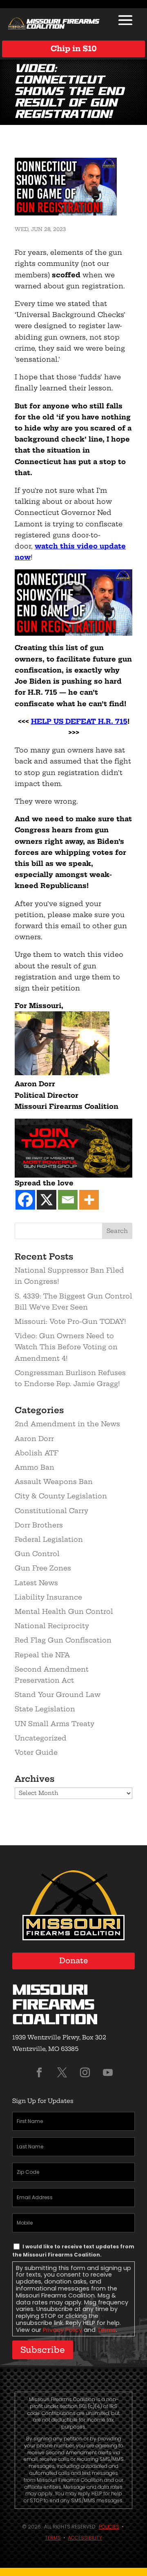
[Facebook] (25, 1200)
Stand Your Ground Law (58, 1695)
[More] (89, 1200)
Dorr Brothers (39, 1525)
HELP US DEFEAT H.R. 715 (79, 721)
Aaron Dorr (34, 1439)
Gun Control (37, 1554)
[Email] (68, 1200)
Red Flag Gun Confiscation (63, 1640)
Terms (107, 2330)
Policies (109, 2527)
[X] (47, 1200)
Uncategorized (41, 1738)
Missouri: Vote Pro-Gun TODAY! (70, 1321)
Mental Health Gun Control (64, 1611)
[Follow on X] (62, 2073)
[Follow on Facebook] (39, 2073)
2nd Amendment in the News (67, 1424)
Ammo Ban (35, 1467)
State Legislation (45, 1709)
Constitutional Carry (51, 1511)
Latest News (36, 1583)
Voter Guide (36, 1752)
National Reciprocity (52, 1626)
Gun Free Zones (43, 1568)
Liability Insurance (48, 1597)
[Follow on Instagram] (85, 2073)
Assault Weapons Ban (54, 1482)
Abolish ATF (37, 1453)
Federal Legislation (49, 1539)
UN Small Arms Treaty (55, 1724)
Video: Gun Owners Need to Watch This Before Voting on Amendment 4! (66, 1347)
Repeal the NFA (42, 1655)
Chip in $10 (74, 49)
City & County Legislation (61, 1496)
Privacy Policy (62, 2330)
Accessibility (85, 2538)
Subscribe (43, 2350)
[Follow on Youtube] (108, 2073)
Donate (74, 1961)
